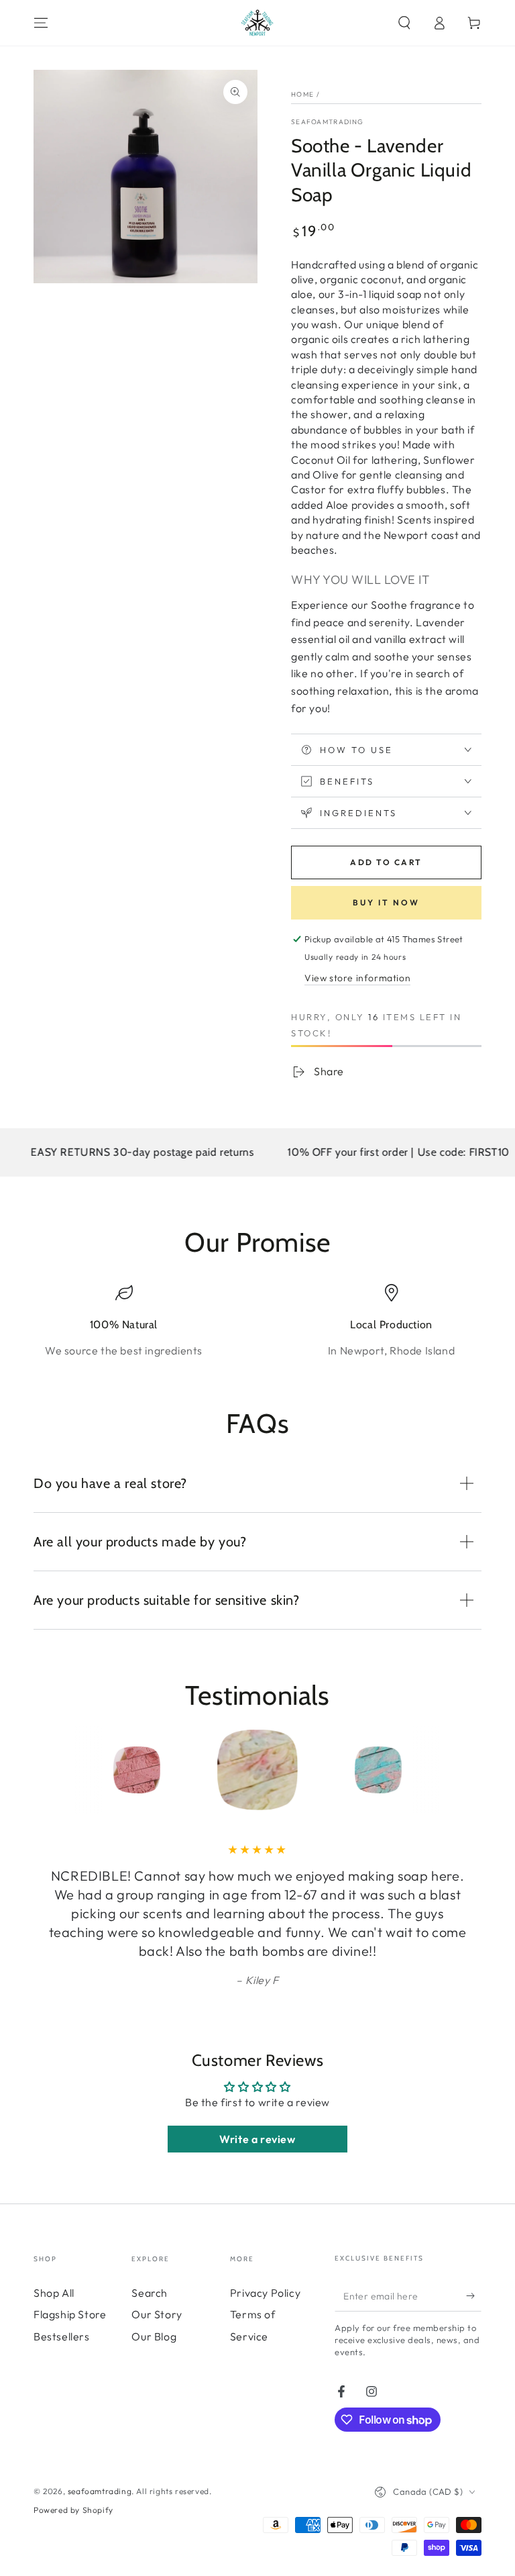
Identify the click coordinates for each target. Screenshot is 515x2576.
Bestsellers (62, 2336)
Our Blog (154, 2336)
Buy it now (386, 902)
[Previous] (47, 1770)
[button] (404, 23)
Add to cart (386, 862)
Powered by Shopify (73, 2510)
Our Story (157, 2314)
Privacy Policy (265, 2293)
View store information (357, 978)
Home (302, 94)
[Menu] (41, 23)
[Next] (468, 1770)
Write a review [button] (257, 2139)
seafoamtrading (327, 122)
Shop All (54, 2293)
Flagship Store (70, 2314)
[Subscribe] (474, 2296)
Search (150, 2293)
